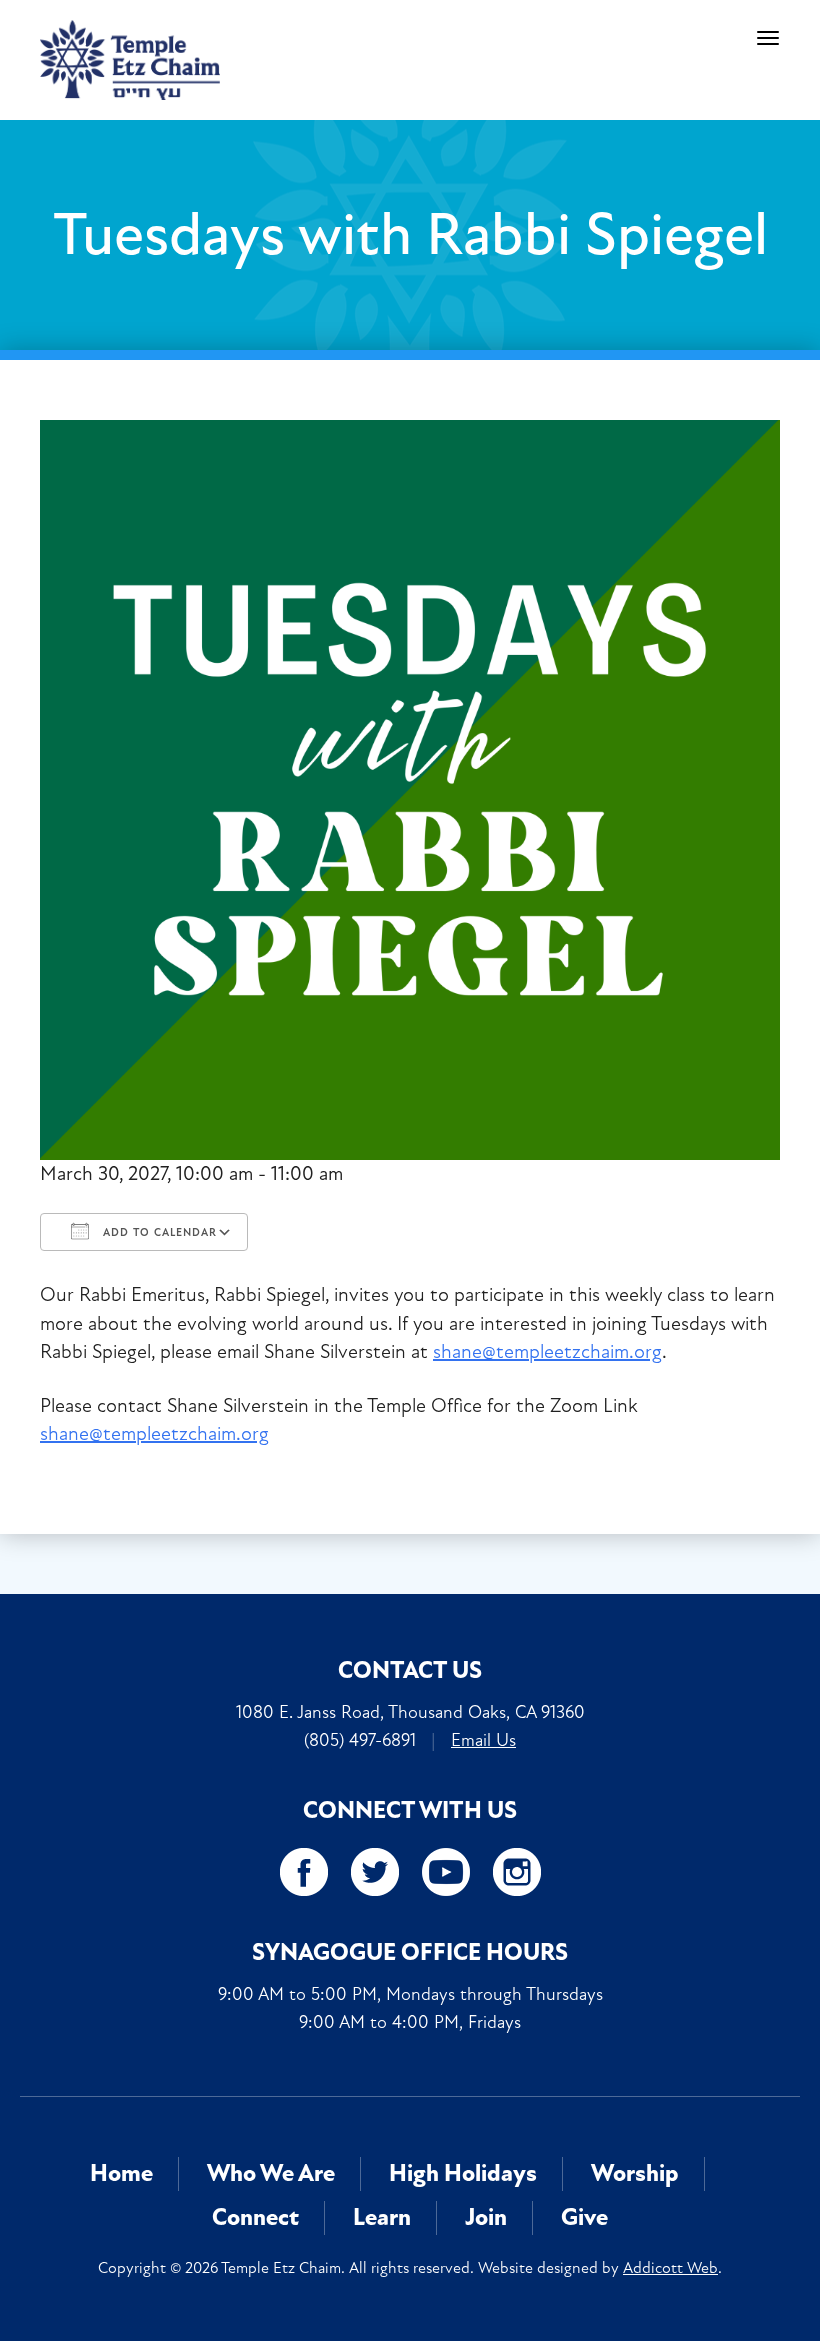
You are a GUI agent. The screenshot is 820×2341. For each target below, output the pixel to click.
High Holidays (463, 2173)
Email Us (483, 1740)
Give (584, 2217)
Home (121, 2173)
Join (486, 2217)
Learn (382, 2217)
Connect (255, 2217)
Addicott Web (670, 2268)
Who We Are (271, 2173)
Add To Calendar (158, 1232)
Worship (635, 2173)
